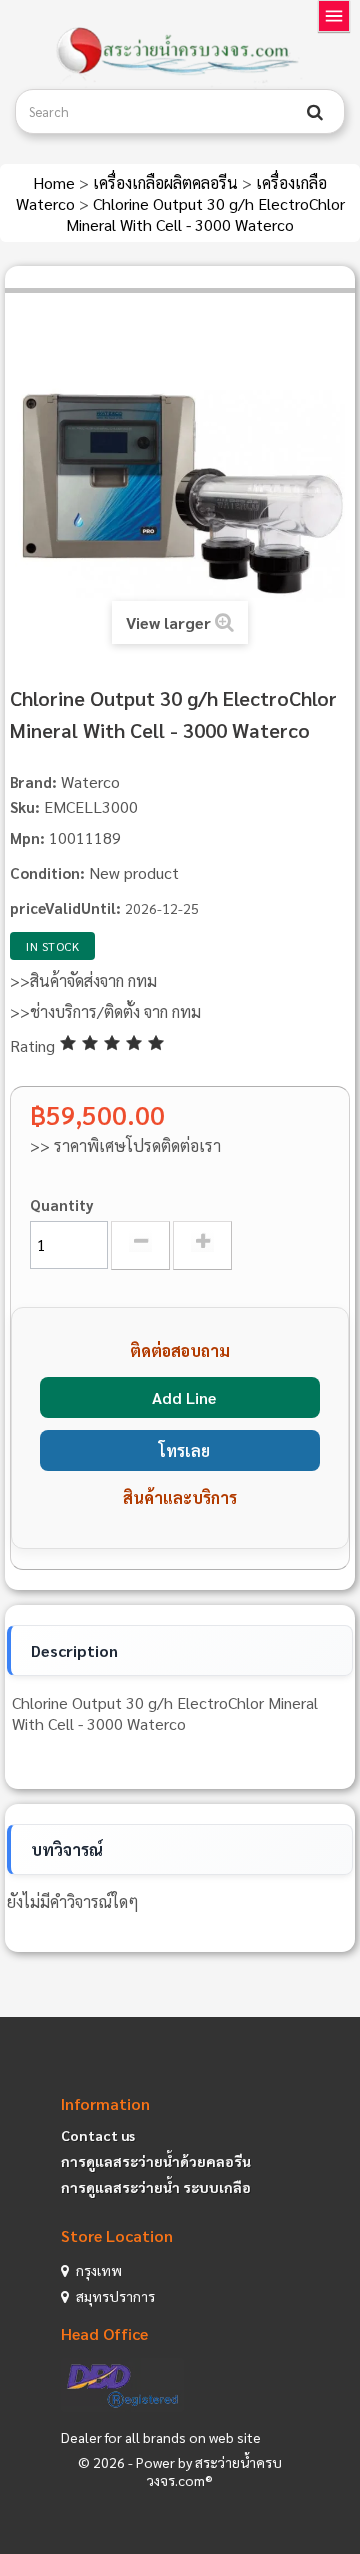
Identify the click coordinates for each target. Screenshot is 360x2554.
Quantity (62, 1204)
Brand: (33, 781)
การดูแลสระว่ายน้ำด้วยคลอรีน (156, 2161)
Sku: (25, 806)
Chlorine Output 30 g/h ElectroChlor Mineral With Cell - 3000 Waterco (205, 214)
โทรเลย (184, 1450)
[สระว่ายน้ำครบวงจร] (180, 52)
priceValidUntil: (65, 907)
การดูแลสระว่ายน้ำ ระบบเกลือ (156, 2187)
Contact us (98, 2135)
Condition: (47, 872)
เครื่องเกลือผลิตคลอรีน (167, 182)
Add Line (184, 1397)
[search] (315, 112)
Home (56, 182)
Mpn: (27, 837)
